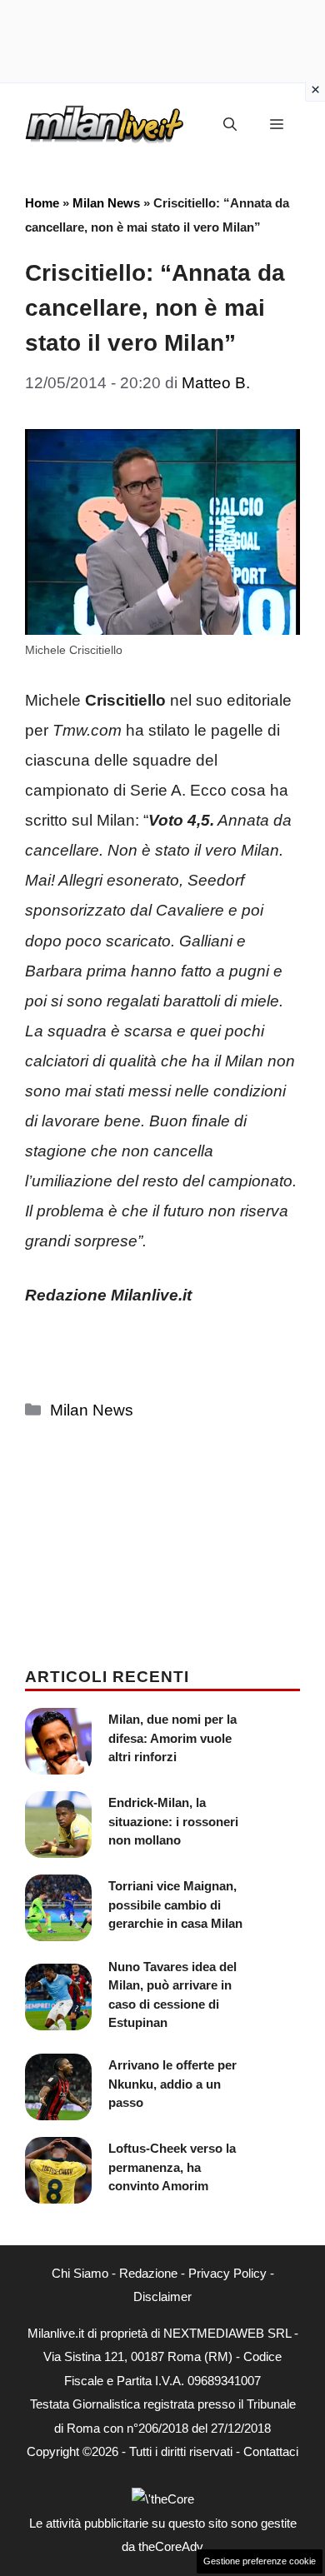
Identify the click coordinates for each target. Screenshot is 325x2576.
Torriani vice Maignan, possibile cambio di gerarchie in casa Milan (175, 1905)
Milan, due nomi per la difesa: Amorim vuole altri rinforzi (172, 1738)
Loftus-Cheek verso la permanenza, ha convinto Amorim (172, 2167)
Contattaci (271, 2451)
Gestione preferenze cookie (260, 2561)
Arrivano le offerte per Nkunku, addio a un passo (172, 2084)
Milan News (106, 203)
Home (42, 203)
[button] (230, 125)
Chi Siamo (80, 2273)
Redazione (148, 2273)
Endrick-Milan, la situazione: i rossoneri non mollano (173, 1821)
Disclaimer (162, 2296)
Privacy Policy (227, 2273)
